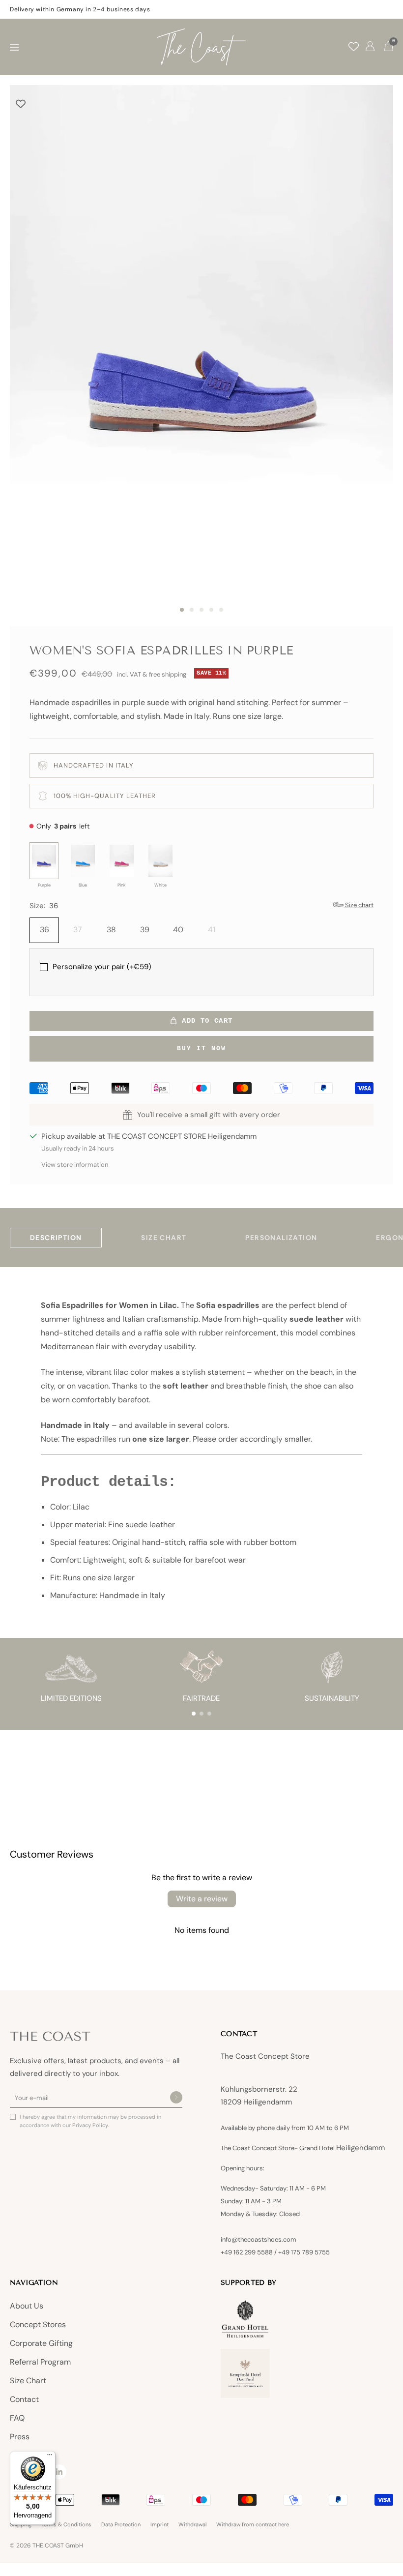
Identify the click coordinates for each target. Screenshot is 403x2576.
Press (20, 2437)
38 (111, 930)
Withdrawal (192, 2525)
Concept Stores (38, 2324)
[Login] (370, 47)
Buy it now (201, 1049)
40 (178, 930)
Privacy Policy (90, 2125)
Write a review (202, 1899)
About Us (27, 2306)
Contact (24, 2399)
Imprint (159, 2525)
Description (56, 1238)
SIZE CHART (164, 1238)
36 (44, 930)
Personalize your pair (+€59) (102, 967)
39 (145, 930)
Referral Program (40, 2362)
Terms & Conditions (66, 2525)
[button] (194, 1714)
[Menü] (50, 2457)
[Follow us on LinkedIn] (59, 2472)
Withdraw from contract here (253, 2525)
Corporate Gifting (41, 2343)
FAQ (17, 2418)
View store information (75, 1165)
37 (78, 930)
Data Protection (121, 2525)
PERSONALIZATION (281, 1238)
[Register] (176, 2098)
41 (212, 930)
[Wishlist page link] (354, 46)
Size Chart (28, 2381)
